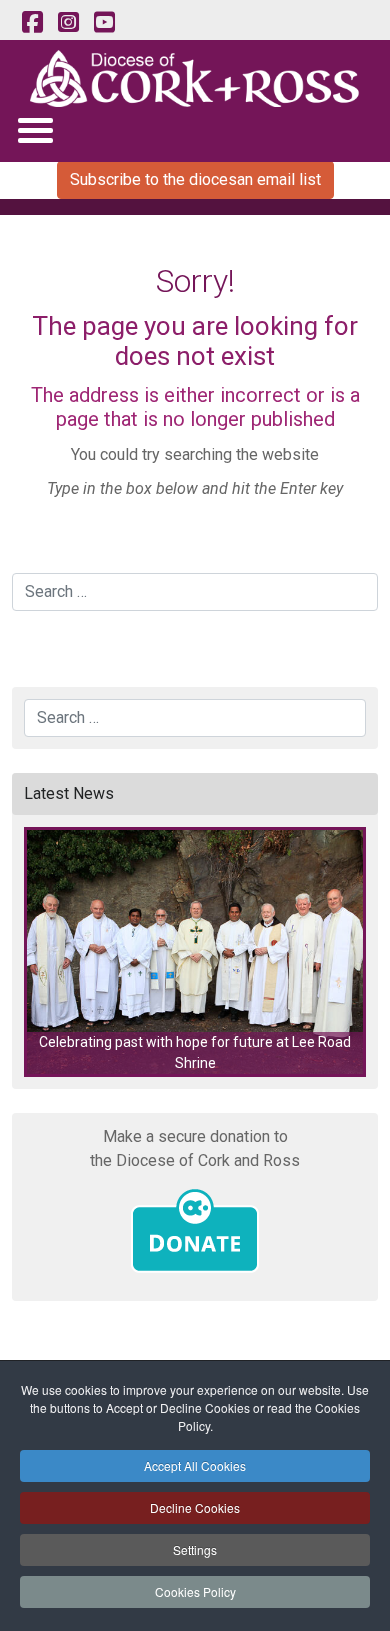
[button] (195, 952)
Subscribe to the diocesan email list (195, 179)
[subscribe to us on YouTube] (104, 23)
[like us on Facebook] (32, 23)
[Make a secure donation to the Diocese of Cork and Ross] (195, 1231)
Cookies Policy (195, 1591)
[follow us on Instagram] (68, 23)
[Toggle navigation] (34, 129)
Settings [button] (195, 1549)
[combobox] (195, 592)
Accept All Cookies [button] (195, 1465)
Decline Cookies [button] (195, 1507)
